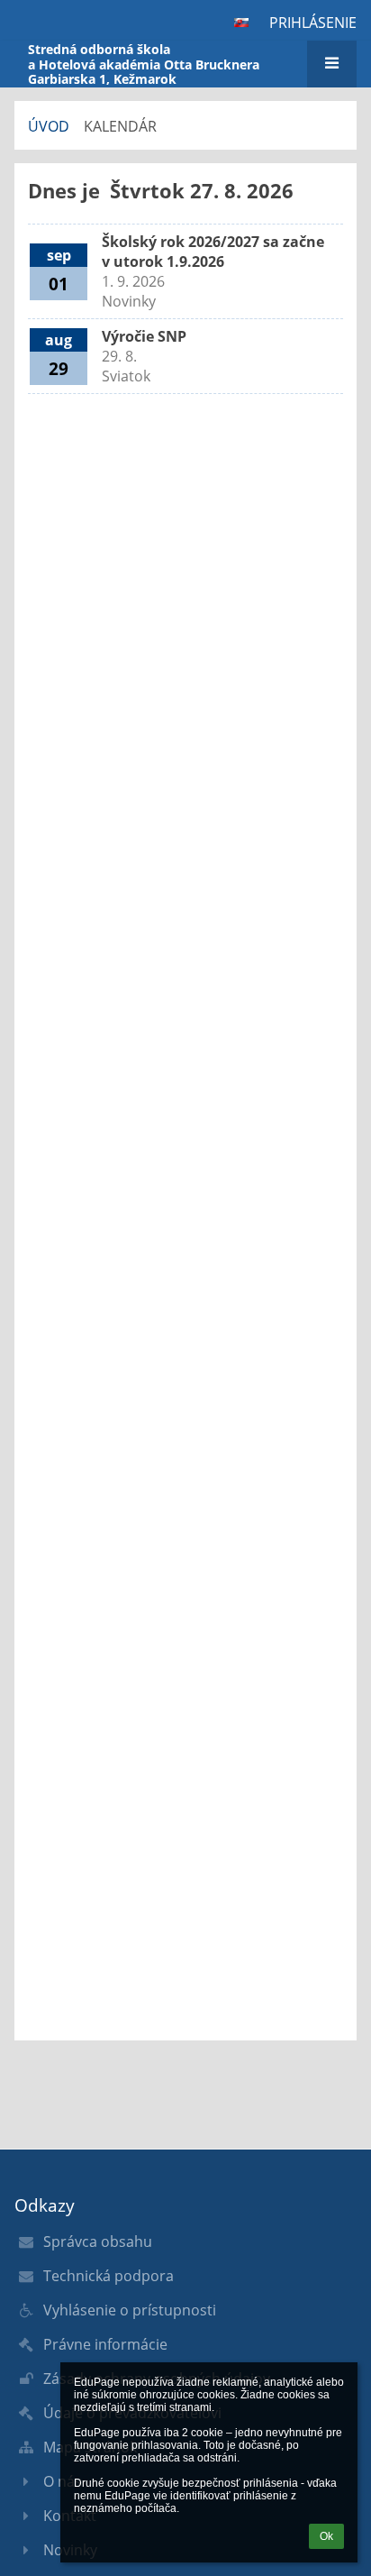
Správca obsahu (98, 2241)
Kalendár (120, 126)
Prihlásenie (313, 23)
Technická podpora (109, 2276)
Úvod (49, 126)
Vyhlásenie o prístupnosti (130, 2310)
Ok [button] (326, 2536)
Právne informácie (105, 2344)
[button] (241, 23)
